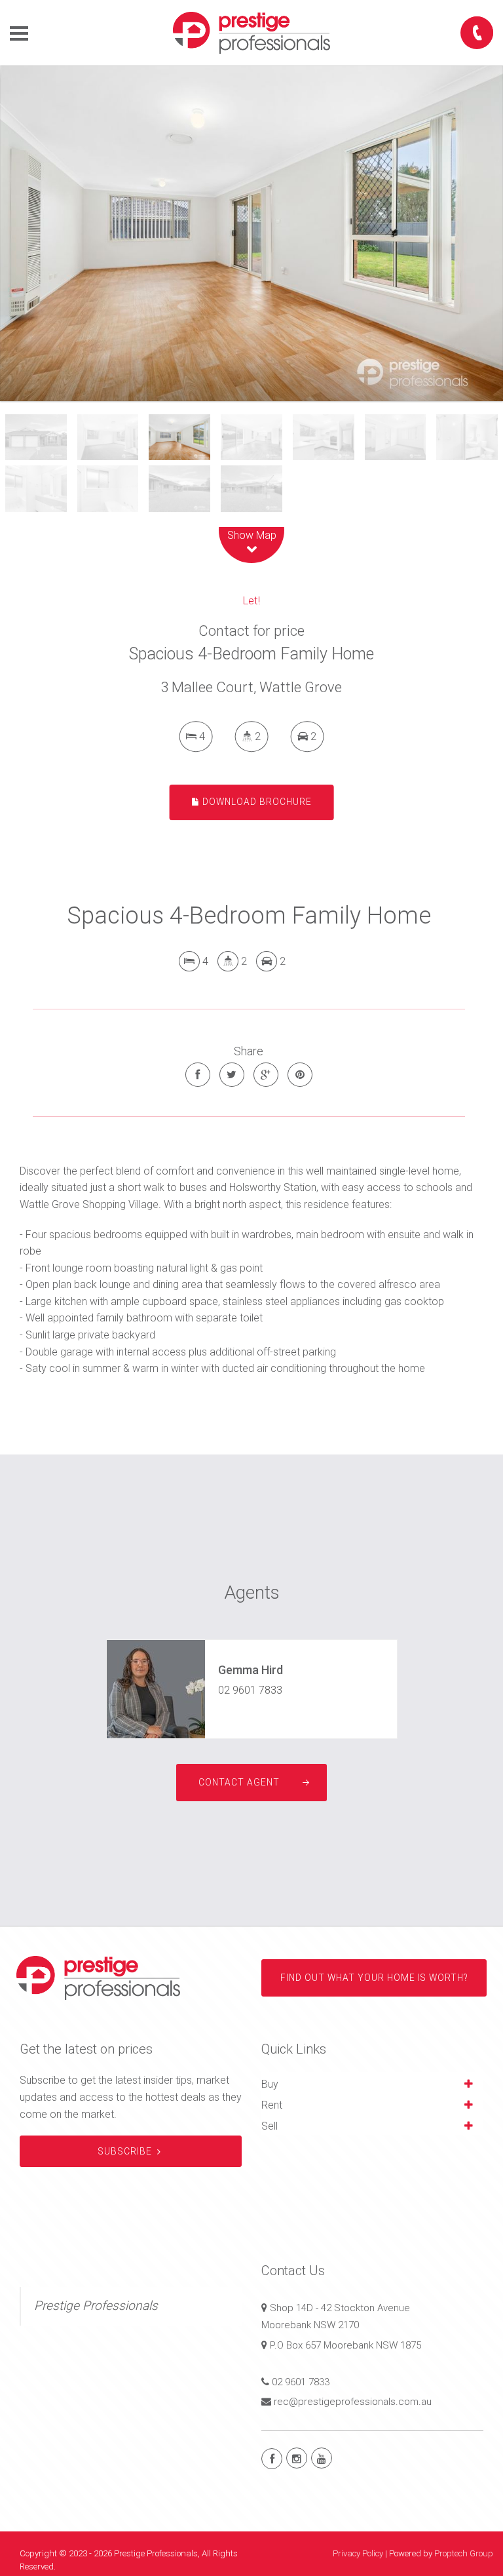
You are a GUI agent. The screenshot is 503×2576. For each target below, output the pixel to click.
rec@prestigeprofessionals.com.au (353, 2402)
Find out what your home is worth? (374, 1978)
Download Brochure (256, 802)
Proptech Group (464, 2553)
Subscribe (125, 2151)
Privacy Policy (358, 2553)
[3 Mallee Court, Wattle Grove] (251, 233)
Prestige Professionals (96, 2306)
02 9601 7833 (250, 1690)
